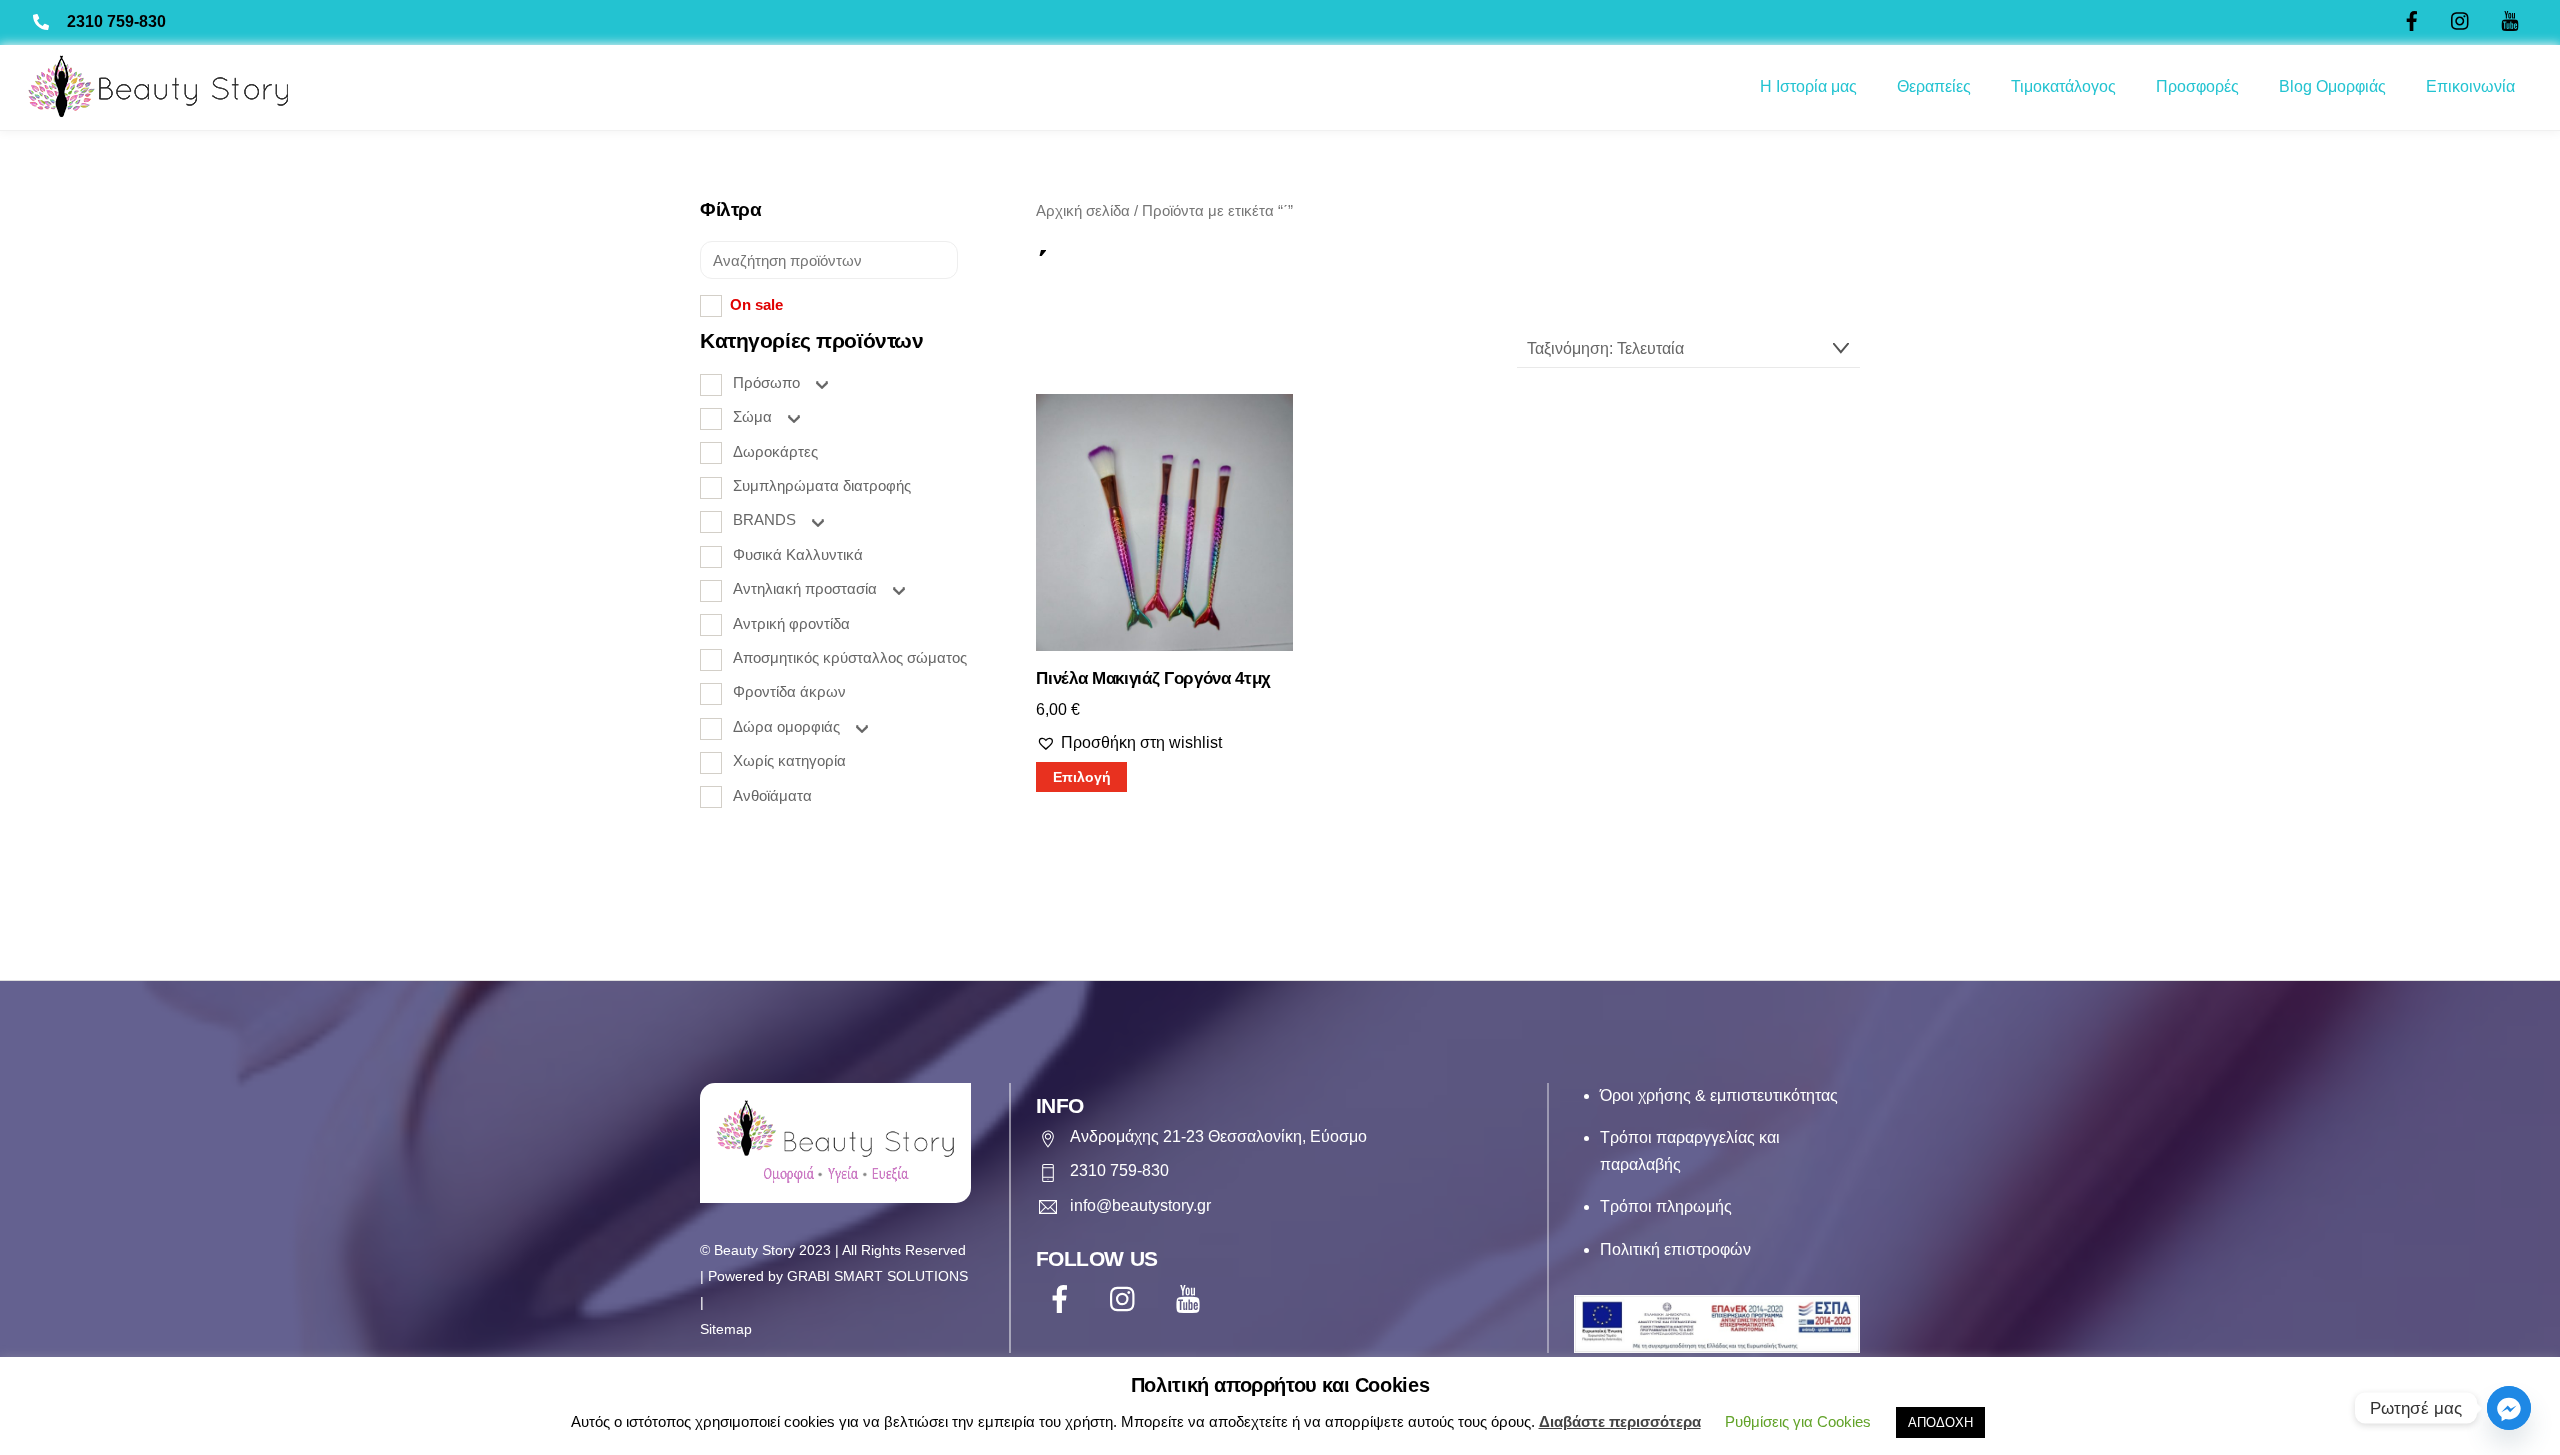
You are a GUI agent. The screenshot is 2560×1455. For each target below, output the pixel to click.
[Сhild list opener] (821, 383)
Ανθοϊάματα (772, 795)
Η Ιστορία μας (1808, 86)
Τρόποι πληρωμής (1666, 1206)
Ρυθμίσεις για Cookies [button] (1798, 1421)
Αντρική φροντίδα (791, 623)
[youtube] (1191, 1299)
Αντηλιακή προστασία (805, 588)
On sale (756, 304)
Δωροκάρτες (775, 451)
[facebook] (1063, 1299)
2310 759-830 (116, 21)
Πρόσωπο (766, 382)
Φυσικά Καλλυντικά (798, 554)
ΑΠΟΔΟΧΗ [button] (1940, 1422)
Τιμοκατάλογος (2063, 86)
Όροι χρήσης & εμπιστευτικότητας (1719, 1095)
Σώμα (752, 416)
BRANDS (764, 519)
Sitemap (726, 1329)
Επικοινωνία (2470, 86)
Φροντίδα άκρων (789, 691)
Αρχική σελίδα (1083, 211)
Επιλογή (1082, 777)
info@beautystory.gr (1140, 1205)
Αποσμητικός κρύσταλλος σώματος (850, 657)
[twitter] (1127, 1299)
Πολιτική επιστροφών (1675, 1249)
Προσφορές (2197, 86)
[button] (1129, 743)
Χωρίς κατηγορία (789, 760)
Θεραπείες (1934, 86)
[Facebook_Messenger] (2509, 1408)
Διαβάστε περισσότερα (1620, 1421)
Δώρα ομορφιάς (786, 726)
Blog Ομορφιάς (2332, 86)
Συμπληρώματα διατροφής (822, 485)
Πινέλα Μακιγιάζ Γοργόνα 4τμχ (1153, 678)
